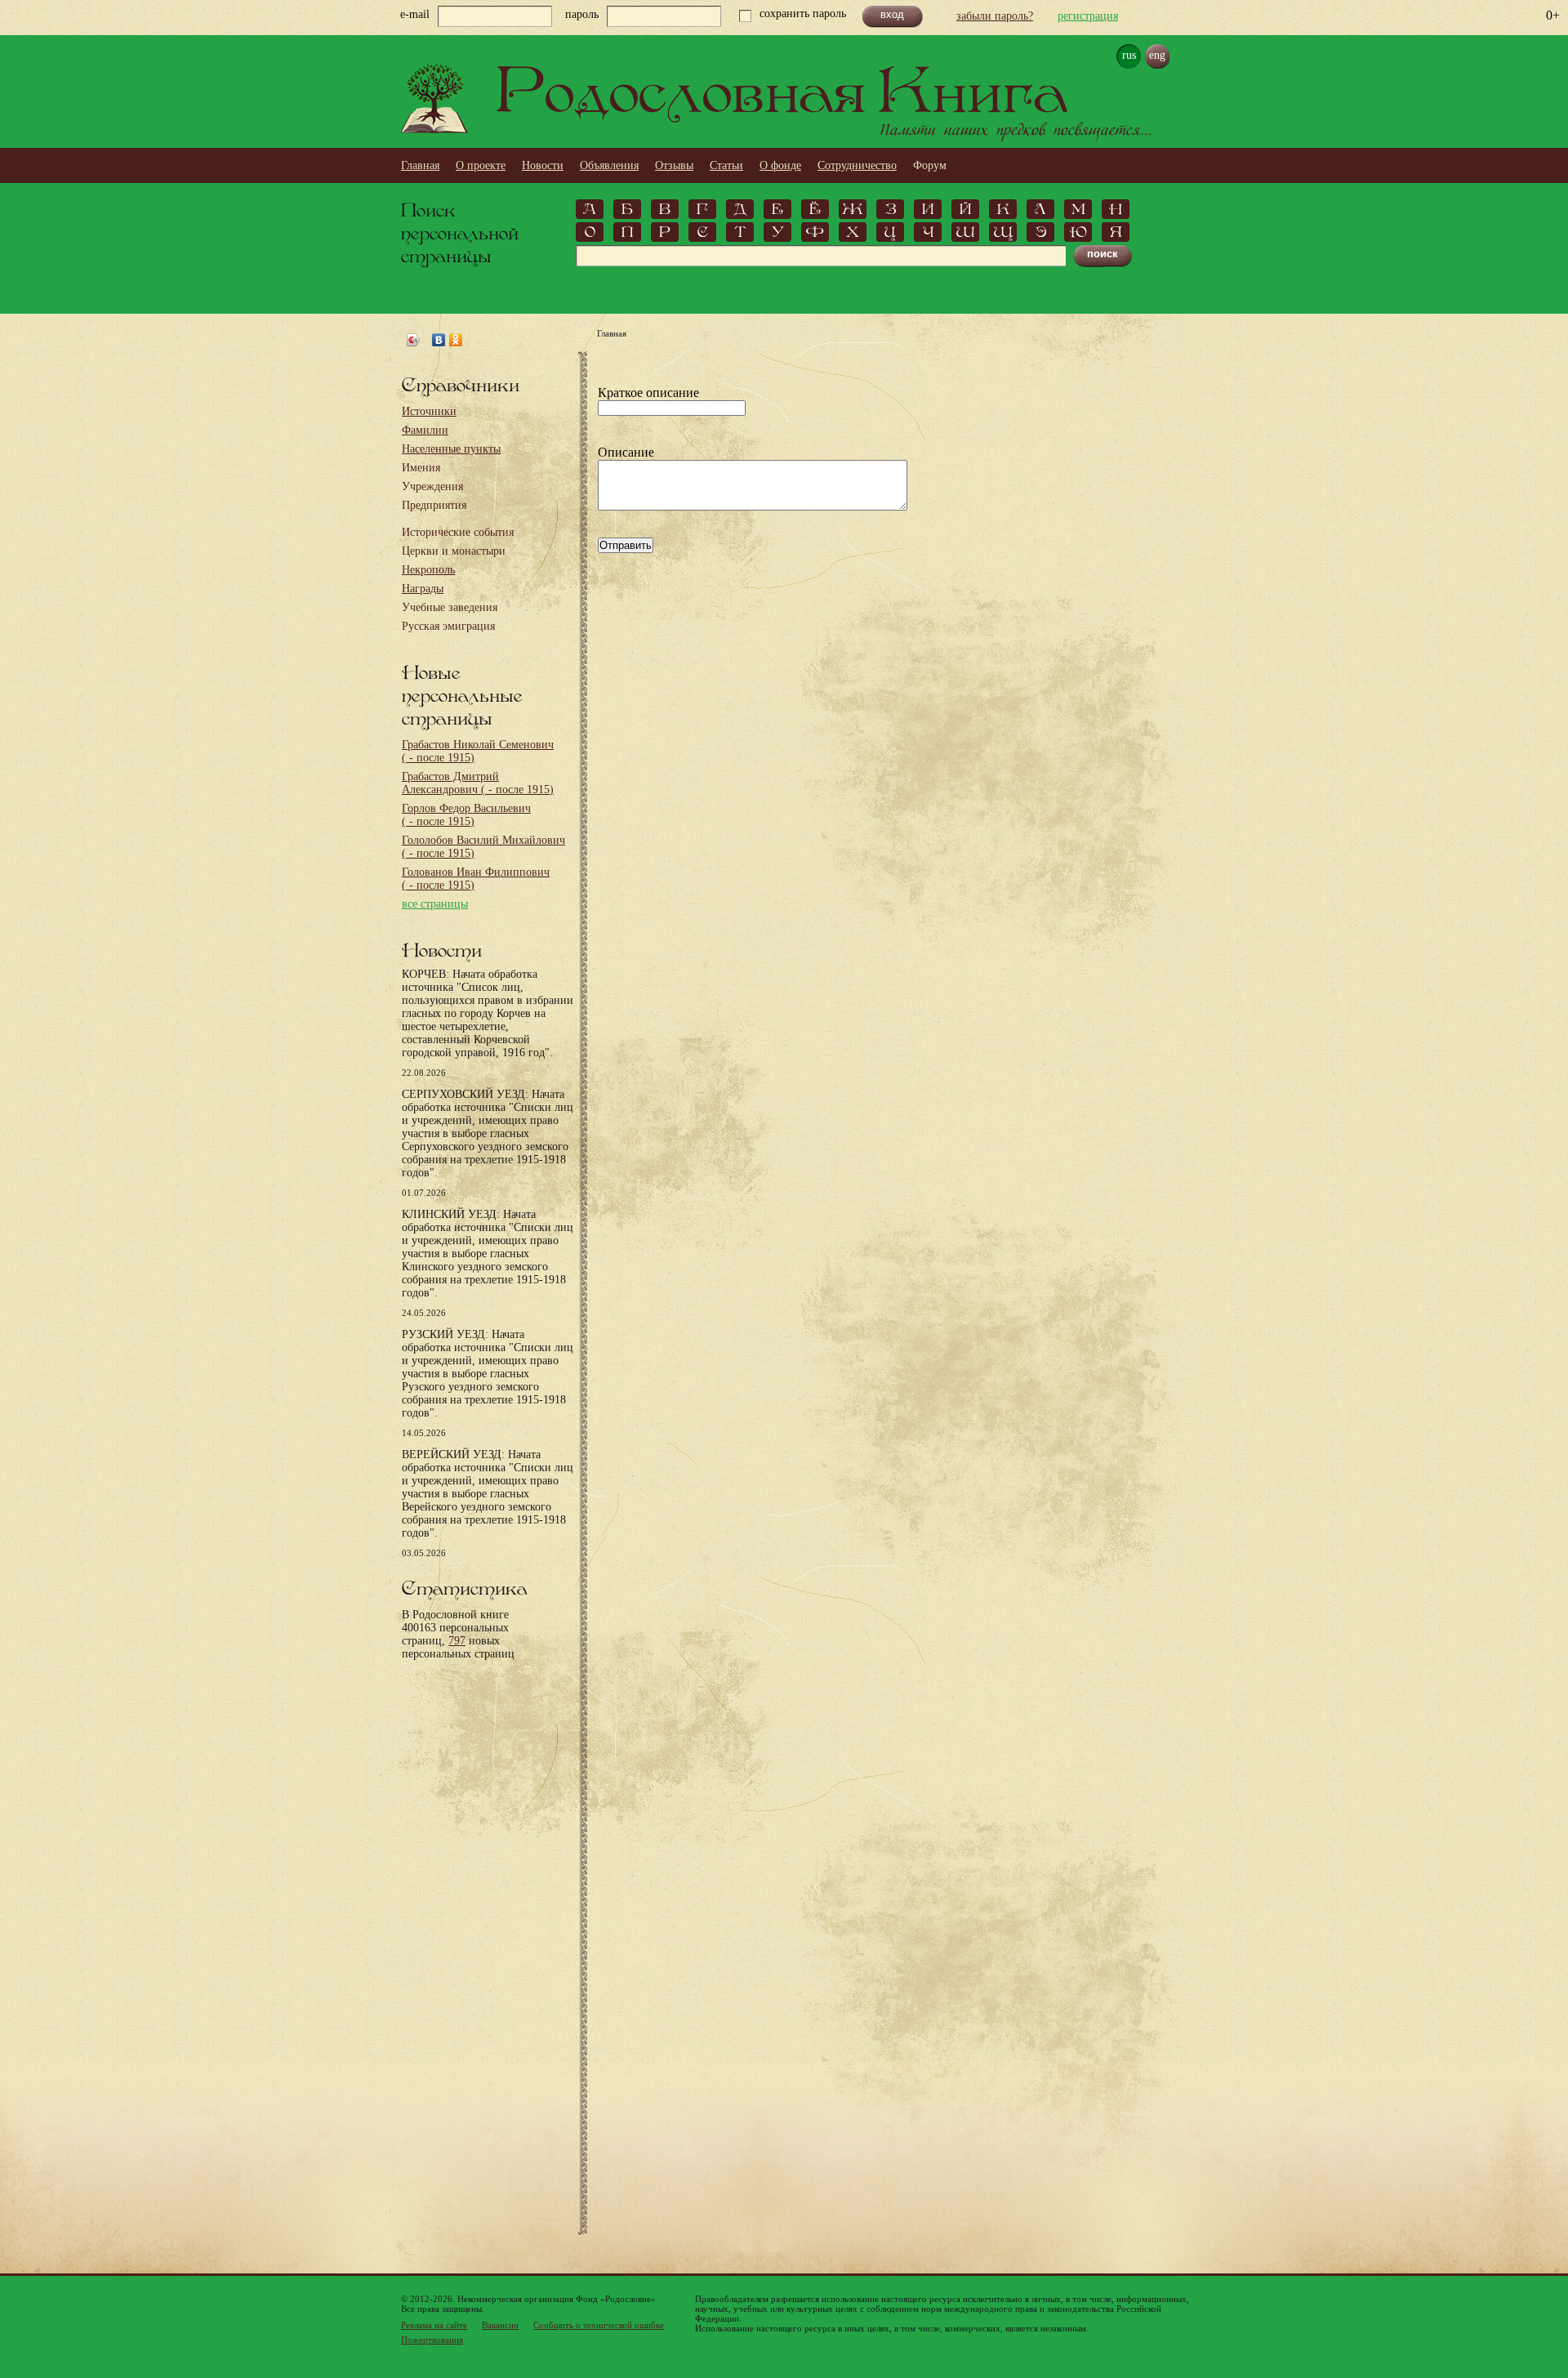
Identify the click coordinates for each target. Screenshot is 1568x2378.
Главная (420, 165)
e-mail (415, 14)
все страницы (435, 904)
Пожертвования (432, 2340)
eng (1157, 55)
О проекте (481, 165)
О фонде (780, 165)
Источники (429, 411)
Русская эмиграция (448, 626)
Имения (421, 468)
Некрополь (428, 570)
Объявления (609, 165)
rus (1129, 55)
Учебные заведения (450, 607)
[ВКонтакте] (439, 340)
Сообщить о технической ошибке (599, 2325)
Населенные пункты (451, 449)
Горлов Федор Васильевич (466, 815)
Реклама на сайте (434, 2325)
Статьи (726, 165)
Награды (423, 589)
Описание (626, 452)
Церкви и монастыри (454, 551)
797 (457, 1641)
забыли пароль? (995, 16)
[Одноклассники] (456, 340)
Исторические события (458, 532)
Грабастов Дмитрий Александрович (478, 783)
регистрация (1088, 16)
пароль (582, 14)
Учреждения (432, 486)
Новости (543, 165)
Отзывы (674, 165)
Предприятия (434, 505)
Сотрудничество (857, 165)
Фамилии (425, 430)
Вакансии (500, 2325)
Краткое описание (648, 393)
